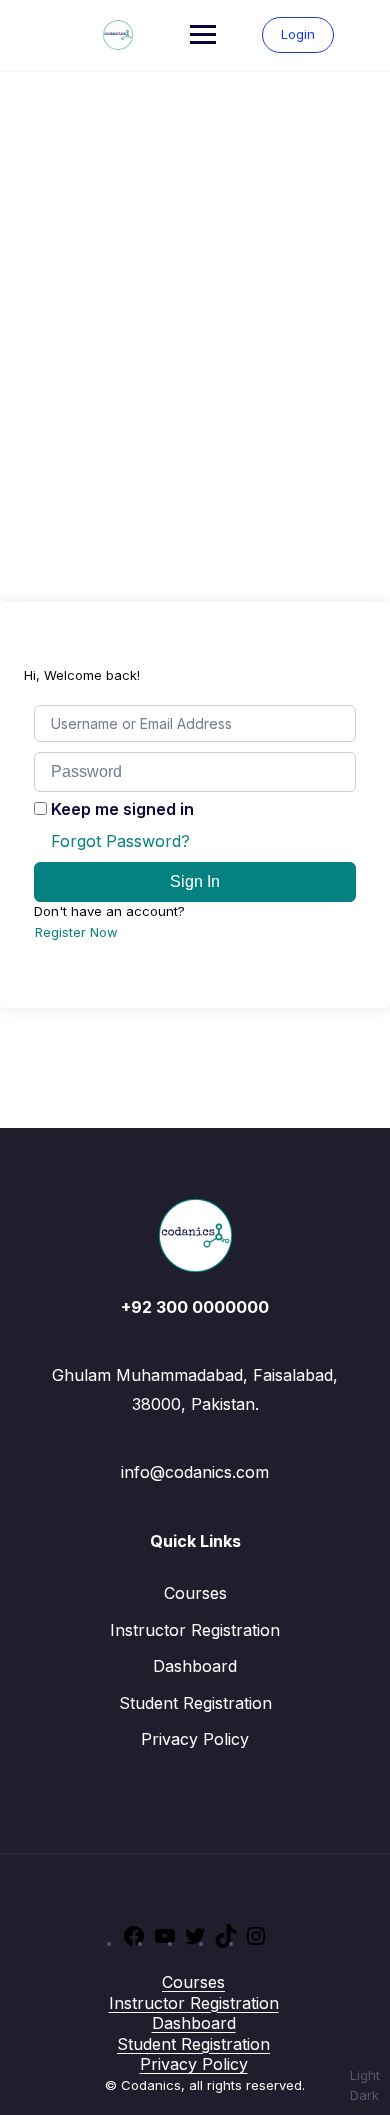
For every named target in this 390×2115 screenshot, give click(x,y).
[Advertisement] (195, 277)
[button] (365, 2085)
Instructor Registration (195, 1630)
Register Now (76, 932)
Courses (195, 1593)
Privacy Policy (195, 1739)
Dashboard (195, 1666)
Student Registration (195, 1703)
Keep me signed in (122, 809)
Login (298, 34)
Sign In (195, 881)
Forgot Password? (120, 841)
